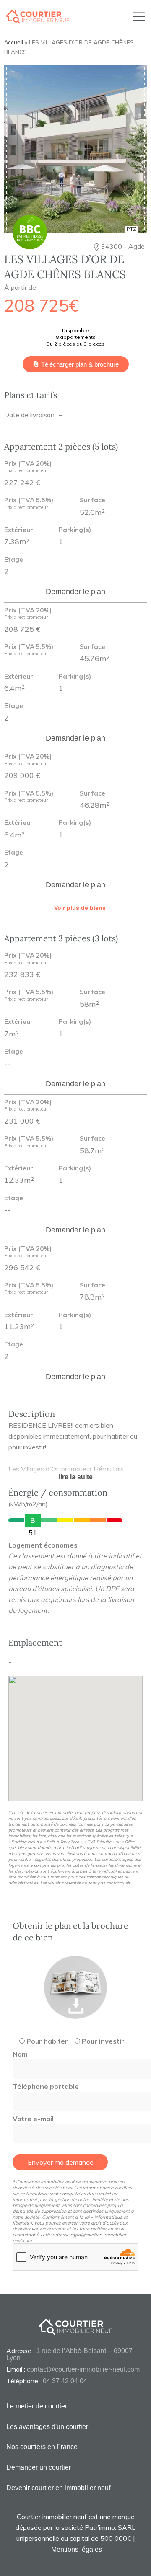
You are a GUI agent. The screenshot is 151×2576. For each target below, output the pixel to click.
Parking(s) (75, 530)
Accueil (14, 43)
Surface (92, 500)
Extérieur (19, 530)
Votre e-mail (33, 2119)
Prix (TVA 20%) (28, 467)
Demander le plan (75, 592)
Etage (14, 560)
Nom (20, 2054)
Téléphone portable (46, 2086)
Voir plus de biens (80, 908)
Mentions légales (77, 2549)
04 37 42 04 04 (65, 2381)
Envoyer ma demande (61, 2162)
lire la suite (76, 1477)
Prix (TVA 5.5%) (29, 504)
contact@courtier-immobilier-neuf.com (83, 2369)
